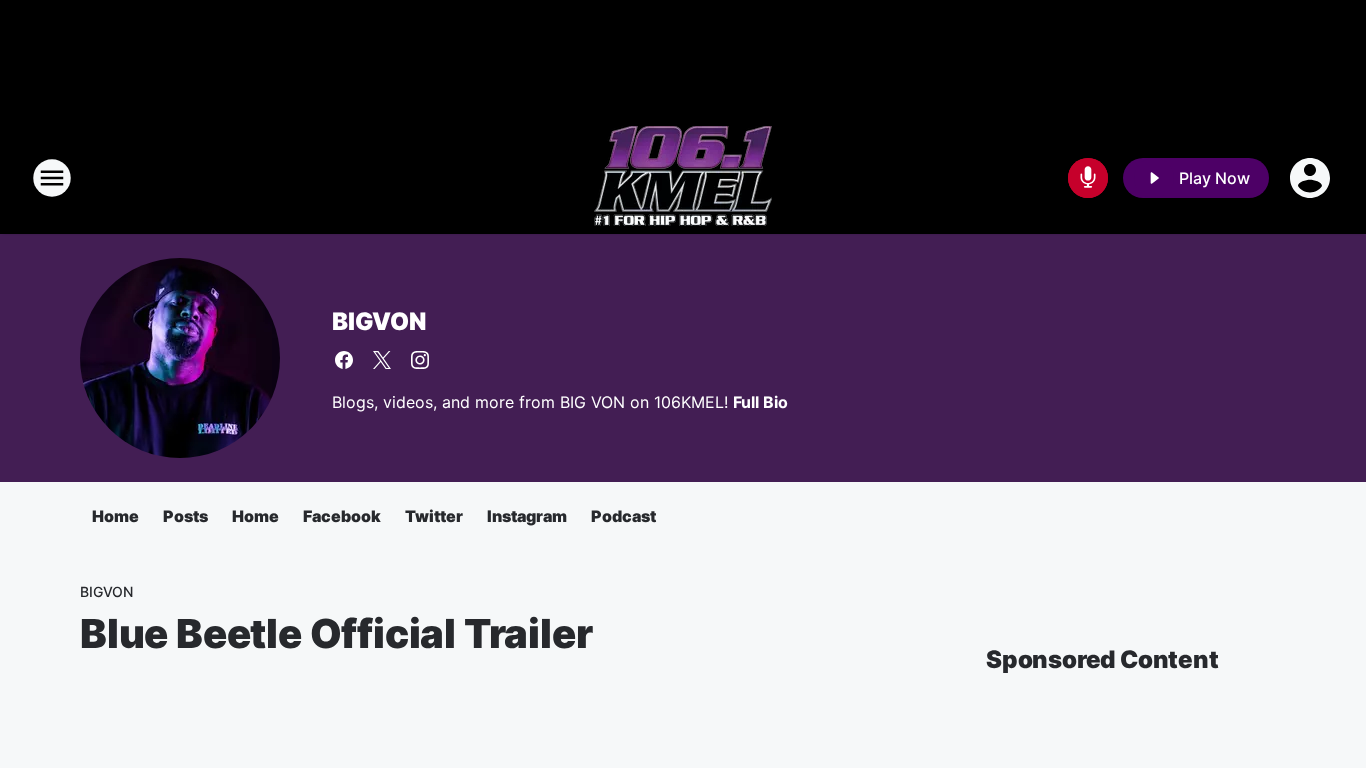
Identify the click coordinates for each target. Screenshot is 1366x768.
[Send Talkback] (1088, 178)
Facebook (342, 516)
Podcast (623, 516)
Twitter (434, 516)
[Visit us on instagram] (420, 360)
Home (115, 516)
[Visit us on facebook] (344, 360)
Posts (185, 516)
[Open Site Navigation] (52, 178)
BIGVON (379, 321)
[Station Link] (683, 178)
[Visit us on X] (382, 360)
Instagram (527, 516)
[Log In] (1312, 178)
